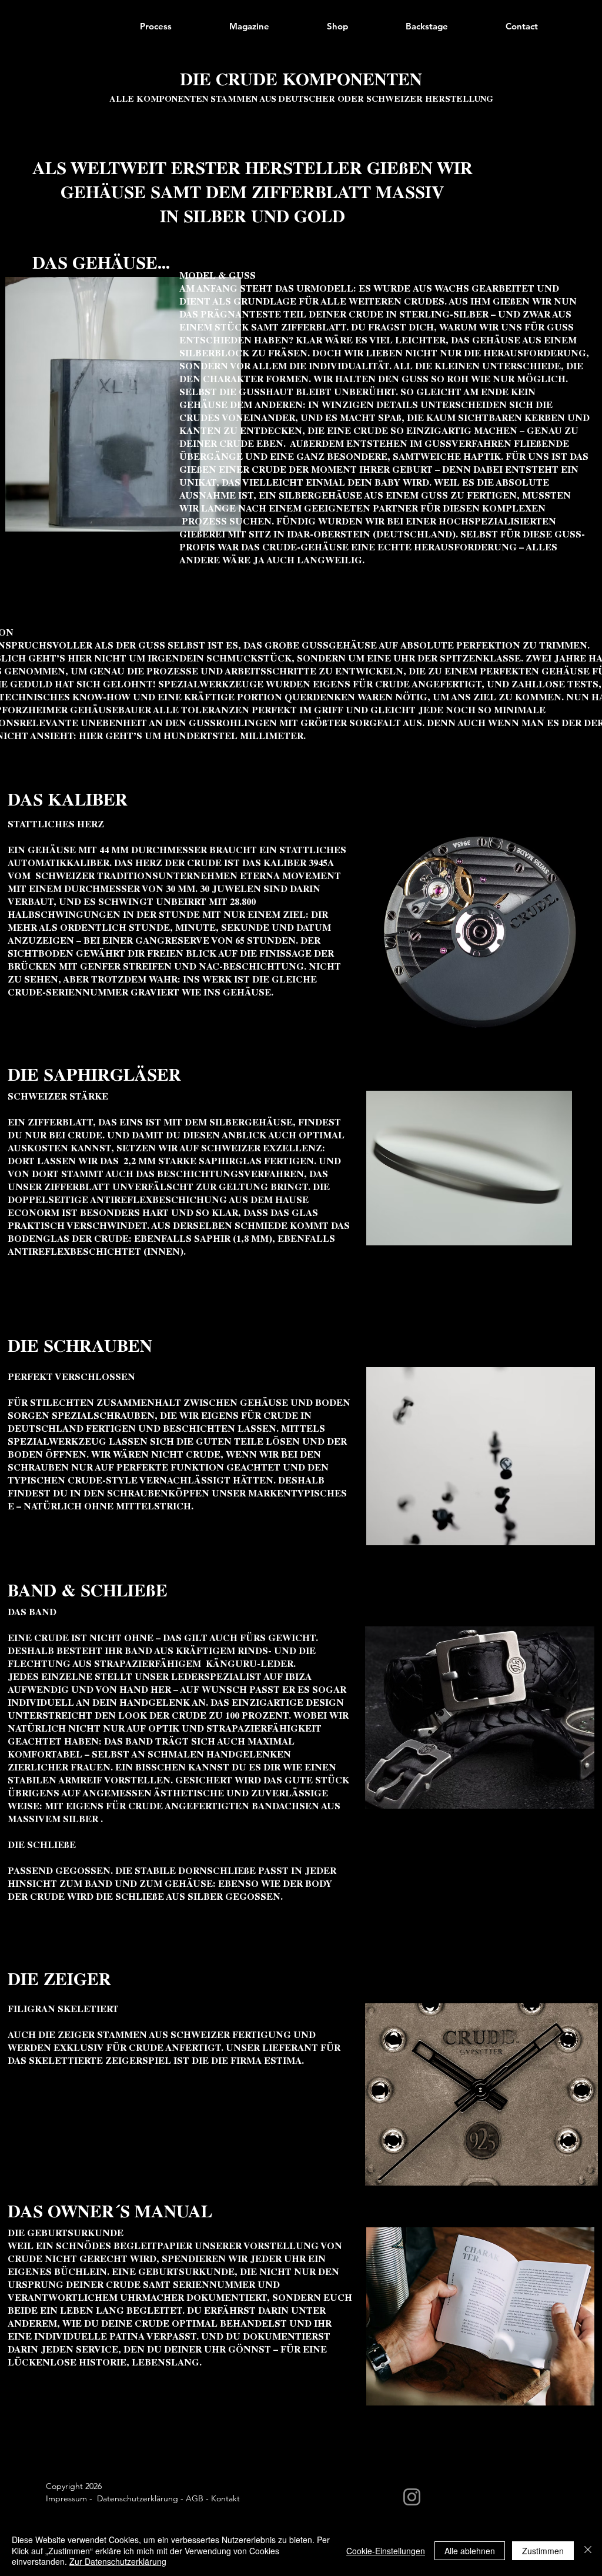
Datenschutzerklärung (138, 2498)
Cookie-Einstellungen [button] (386, 2551)
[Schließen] (588, 2550)
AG (192, 2498)
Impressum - (71, 2498)
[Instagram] (412, 2497)
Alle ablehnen (470, 2551)
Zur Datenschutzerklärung (118, 2561)
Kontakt (225, 2498)
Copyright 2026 (74, 2486)
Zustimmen (543, 2551)
